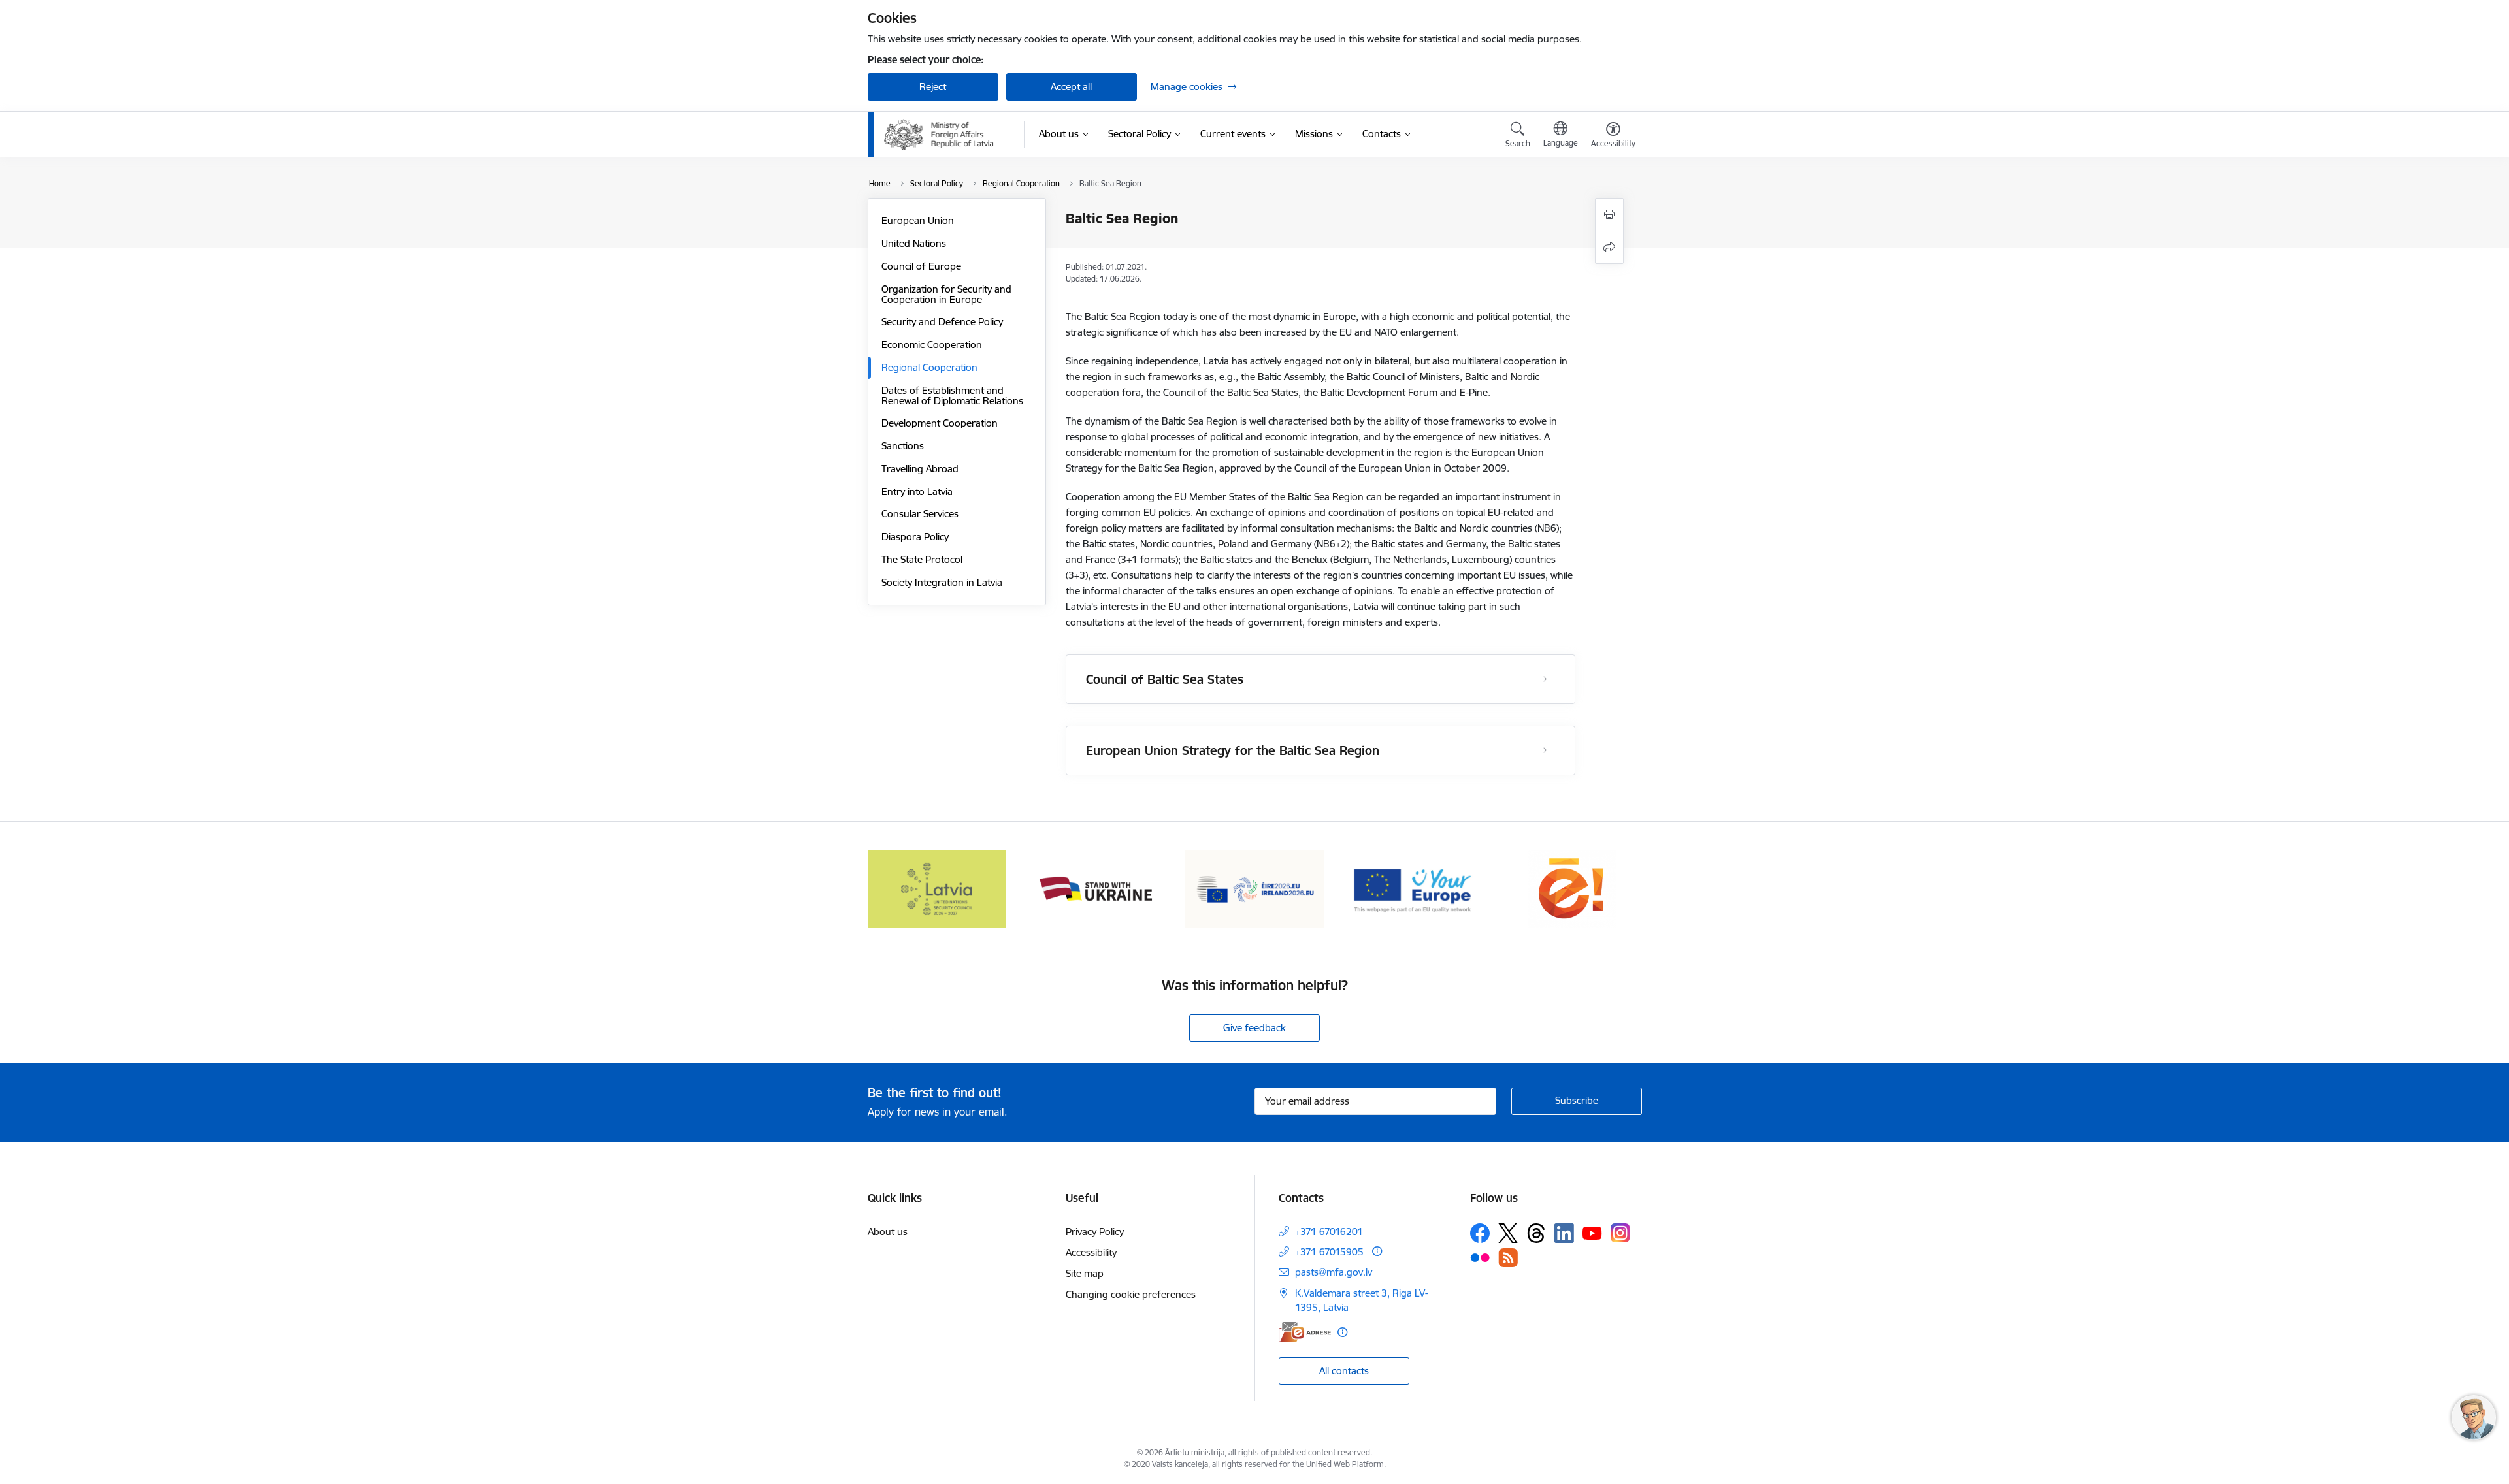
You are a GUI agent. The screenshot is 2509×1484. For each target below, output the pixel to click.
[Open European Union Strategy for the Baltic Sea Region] (1542, 750)
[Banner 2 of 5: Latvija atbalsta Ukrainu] (1096, 888)
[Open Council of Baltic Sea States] (1542, 679)
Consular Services (920, 514)
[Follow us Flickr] (1480, 1257)
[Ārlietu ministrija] (939, 135)
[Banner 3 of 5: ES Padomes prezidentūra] (1255, 888)
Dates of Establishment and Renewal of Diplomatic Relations (952, 395)
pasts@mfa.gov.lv (1334, 1272)
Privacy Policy (1095, 1232)
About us (888, 1232)
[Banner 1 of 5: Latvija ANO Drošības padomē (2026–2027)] (937, 888)
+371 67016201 (1329, 1232)
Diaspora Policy (915, 537)
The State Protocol (922, 559)
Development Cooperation (940, 423)
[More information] (1377, 1251)
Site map (1085, 1273)
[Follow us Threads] (1536, 1233)
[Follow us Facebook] (1480, 1233)
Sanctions (903, 446)
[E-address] (1305, 1332)
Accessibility (1091, 1252)
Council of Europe (921, 266)
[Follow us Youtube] (1592, 1233)
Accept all (1071, 87)
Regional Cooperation (929, 367)
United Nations (914, 243)
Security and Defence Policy (942, 322)
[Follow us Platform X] (1508, 1233)
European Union (918, 220)
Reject (933, 87)
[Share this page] (1609, 247)
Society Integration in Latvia (942, 582)
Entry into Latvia (917, 492)
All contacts (1344, 1371)
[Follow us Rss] (1508, 1258)
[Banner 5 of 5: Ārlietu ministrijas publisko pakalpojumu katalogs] (1572, 888)
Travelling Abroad (920, 469)
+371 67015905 (1329, 1252)
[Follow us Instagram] (1620, 1233)
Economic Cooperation (932, 345)
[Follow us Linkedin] (1564, 1233)
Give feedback (1254, 1028)
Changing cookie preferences (1131, 1294)
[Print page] (1609, 215)
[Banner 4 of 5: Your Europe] (1414, 888)
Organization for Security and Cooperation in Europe (946, 294)
